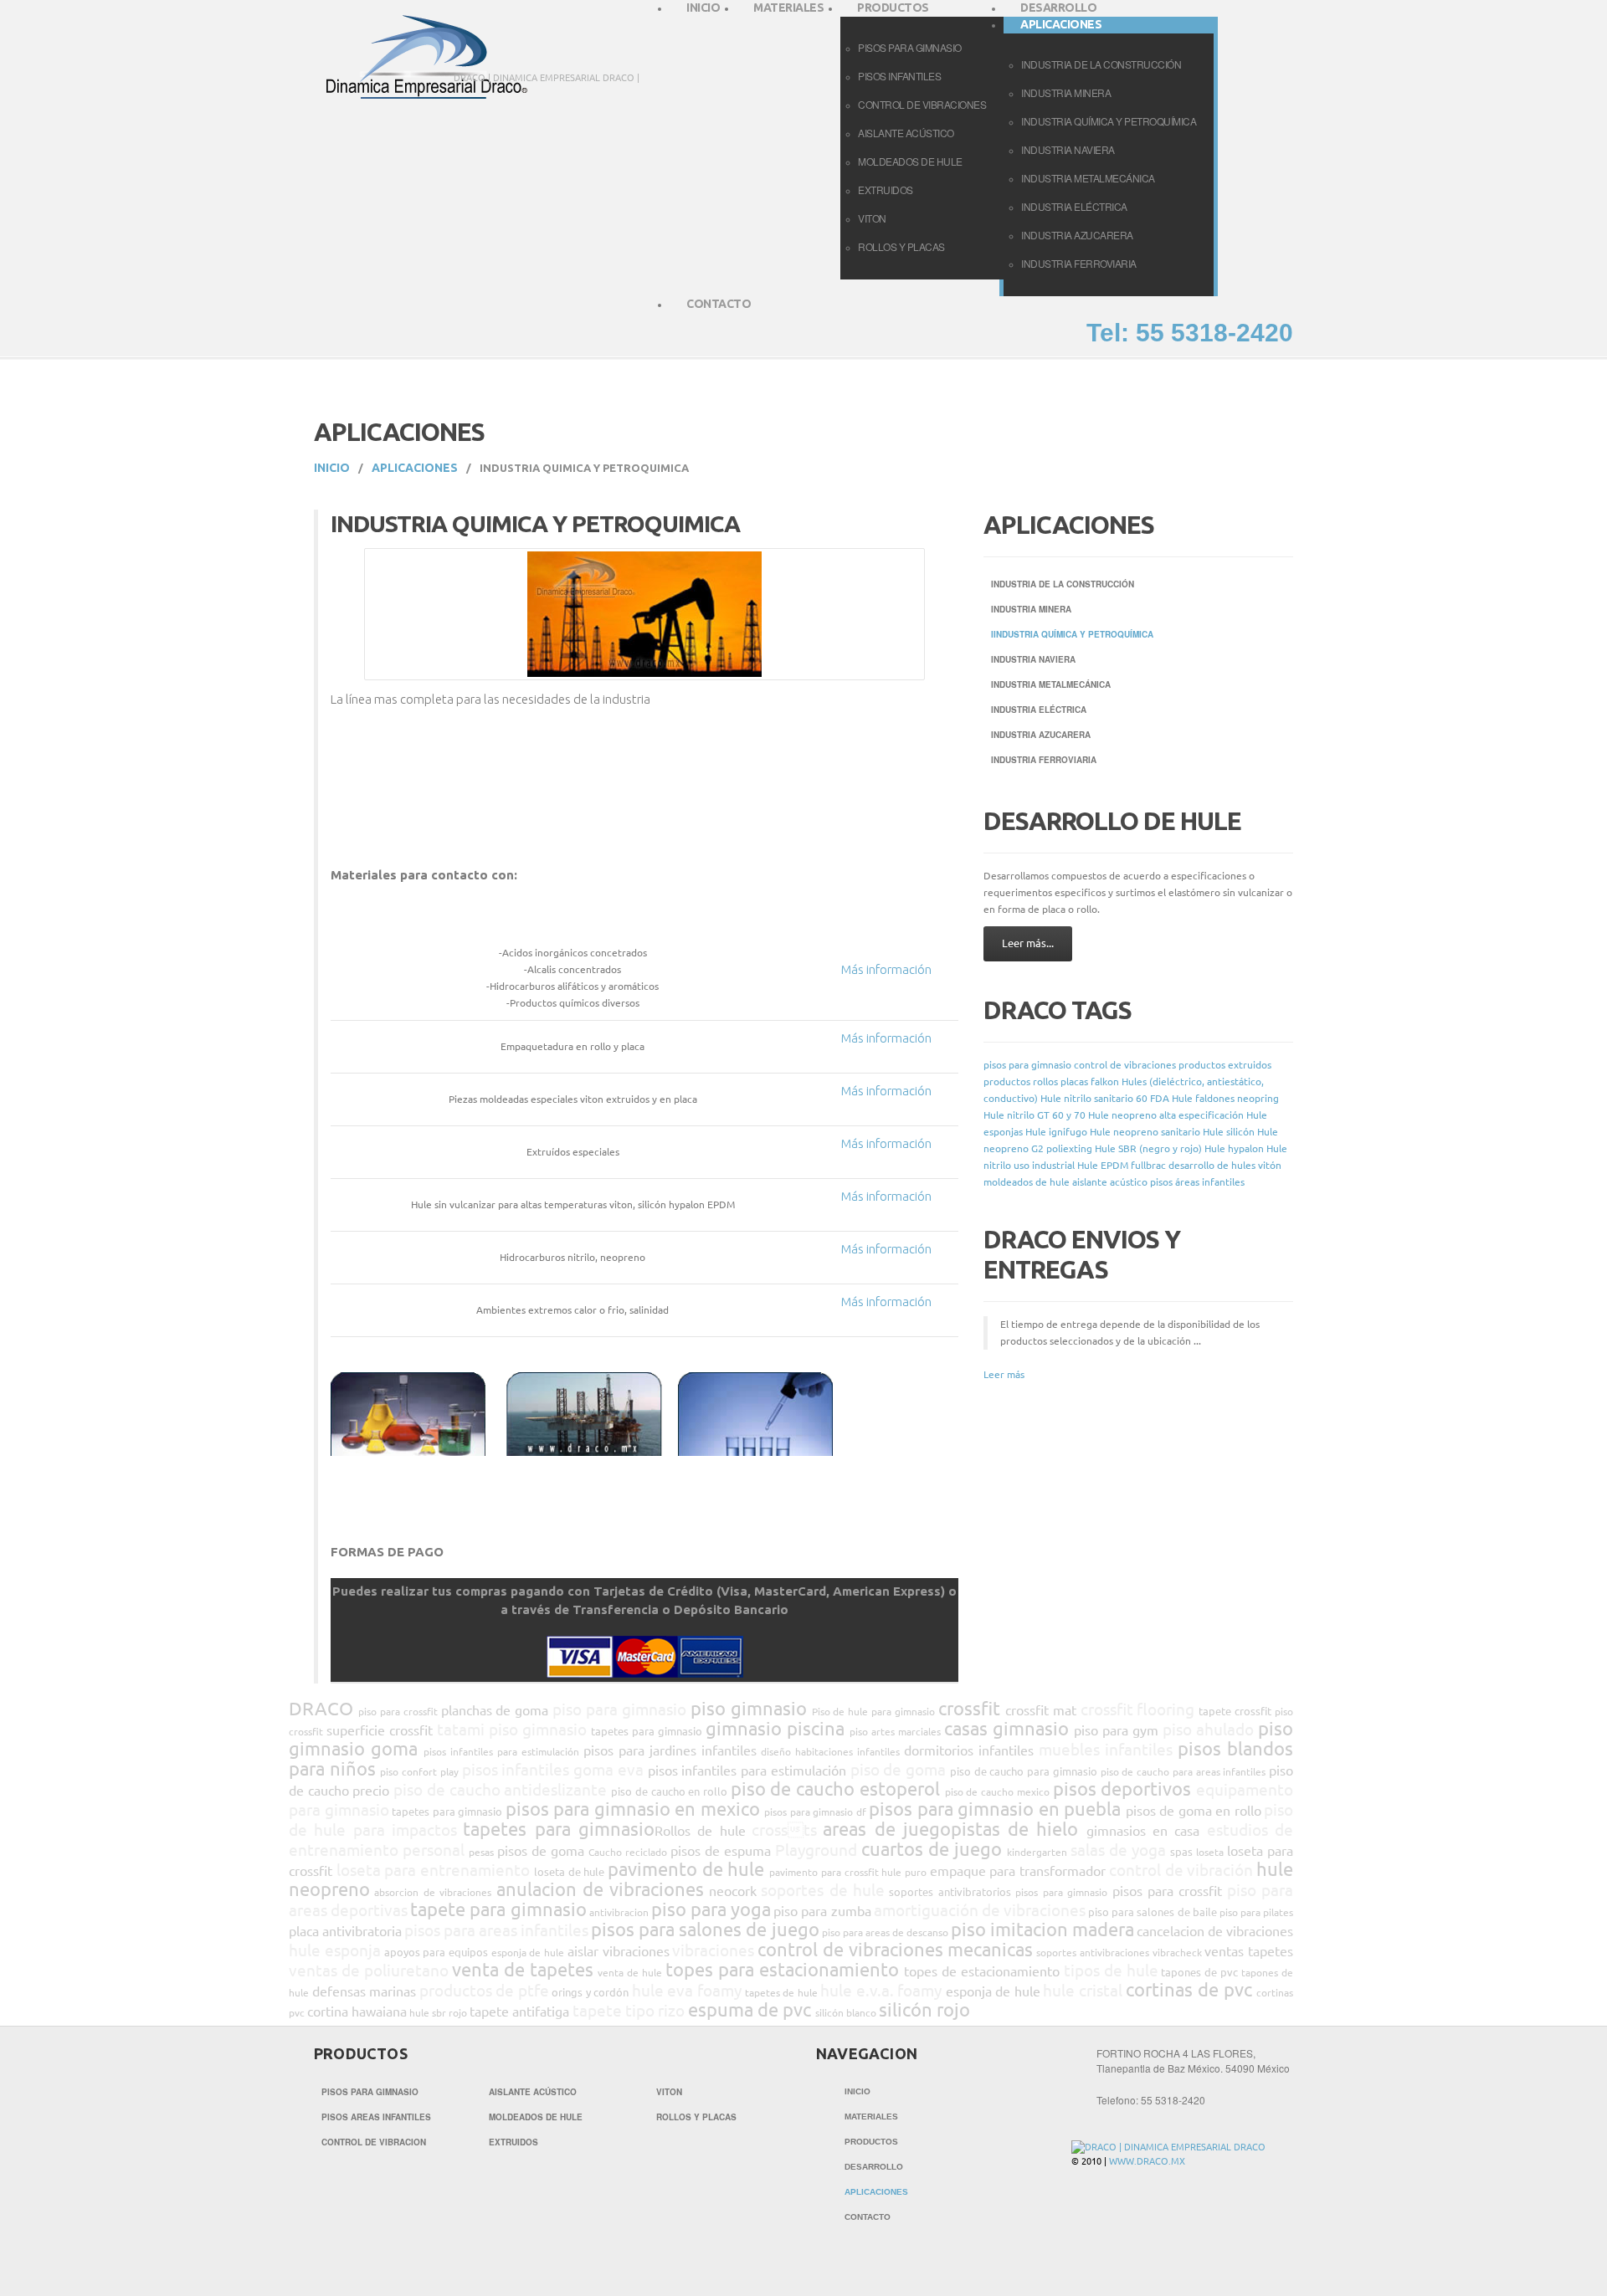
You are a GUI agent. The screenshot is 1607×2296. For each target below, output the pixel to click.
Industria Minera (1031, 609)
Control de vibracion (374, 2142)
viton (872, 218)
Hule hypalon (1234, 1148)
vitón (1270, 1165)
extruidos (886, 190)
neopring (1258, 1098)
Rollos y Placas (696, 2117)
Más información (886, 969)
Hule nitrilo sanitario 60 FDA (1105, 1098)
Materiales (871, 2117)
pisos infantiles (899, 76)
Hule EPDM (1103, 1165)
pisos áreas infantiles (1197, 1182)
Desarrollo (874, 2167)
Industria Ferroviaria (1044, 760)
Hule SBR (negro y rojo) (1148, 1148)
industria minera (1066, 93)
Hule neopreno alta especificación (1166, 1115)
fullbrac (1148, 1165)
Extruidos (513, 2142)
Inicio (332, 468)
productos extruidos (1225, 1065)
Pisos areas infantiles (376, 2117)
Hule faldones (1203, 1098)
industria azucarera (1077, 235)
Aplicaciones (876, 2192)
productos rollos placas (1036, 1081)
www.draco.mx (1147, 2161)
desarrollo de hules (1212, 1165)
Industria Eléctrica (1039, 710)
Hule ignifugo (1056, 1132)
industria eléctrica (1074, 207)
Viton (669, 2092)
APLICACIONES (415, 468)
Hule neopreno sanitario (1145, 1132)
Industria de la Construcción (1063, 584)
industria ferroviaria (1079, 264)
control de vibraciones (922, 105)
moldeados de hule (910, 161)
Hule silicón (1229, 1132)
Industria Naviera (1033, 659)
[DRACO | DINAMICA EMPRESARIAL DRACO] (1168, 2146)
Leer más (1004, 1374)
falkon (1105, 1081)
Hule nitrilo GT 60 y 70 (1035, 1115)
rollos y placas (901, 247)
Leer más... (1028, 943)
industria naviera (1068, 150)
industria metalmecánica (1088, 178)
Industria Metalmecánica (1051, 684)
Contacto (719, 304)
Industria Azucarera (1041, 735)
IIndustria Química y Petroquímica (1072, 634)
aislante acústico (906, 133)
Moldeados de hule (536, 2117)
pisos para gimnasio (1027, 1065)
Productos (871, 2142)
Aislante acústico (533, 2092)
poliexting (1069, 1148)
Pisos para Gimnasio (370, 2092)
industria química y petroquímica (1109, 121)
